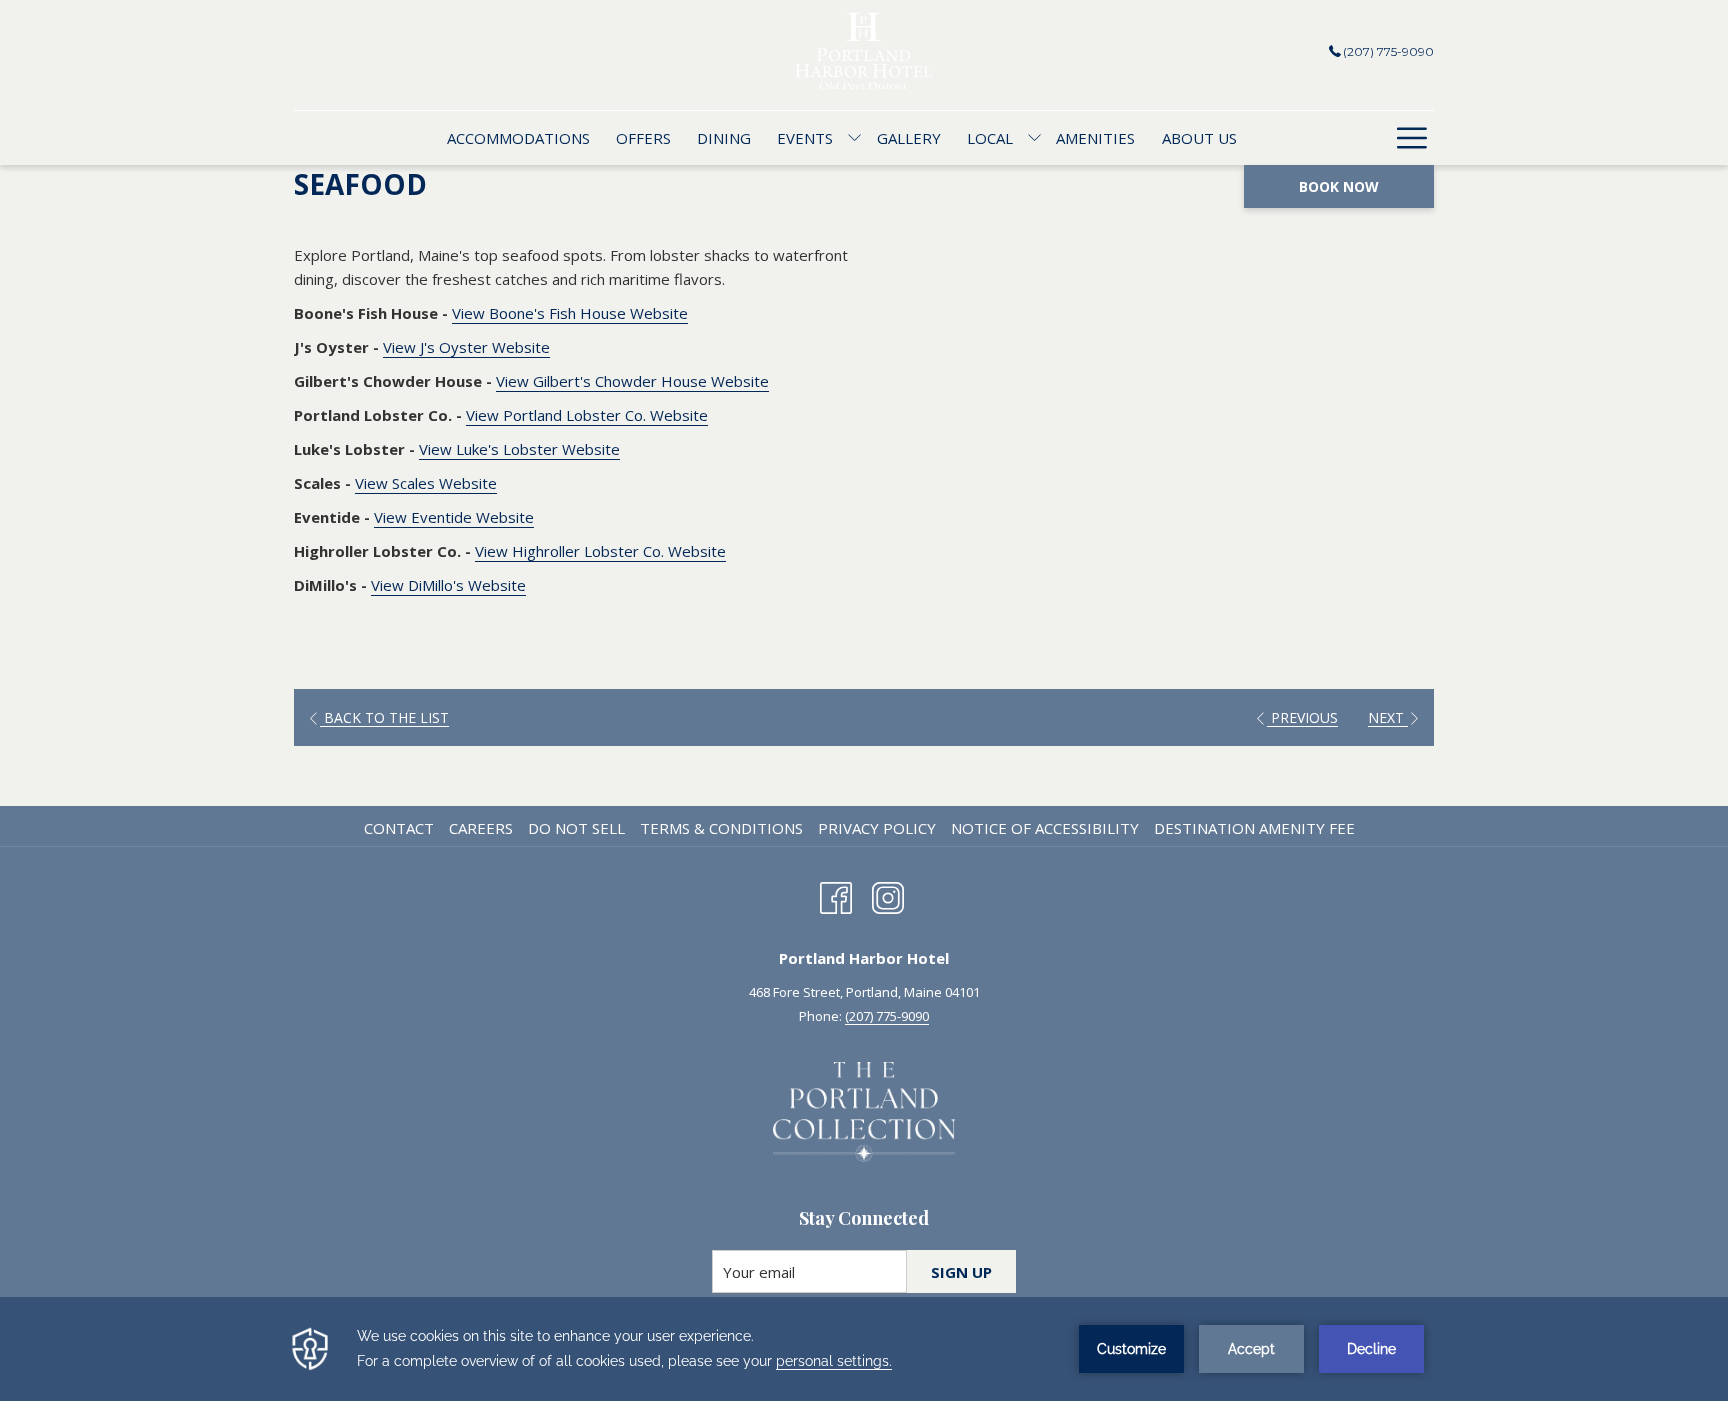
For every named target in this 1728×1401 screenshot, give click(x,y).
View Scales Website (426, 483)
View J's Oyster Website (466, 347)
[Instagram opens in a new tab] (888, 895)
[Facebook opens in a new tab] (836, 895)
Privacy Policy (877, 828)
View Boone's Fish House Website (570, 313)
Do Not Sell (576, 828)
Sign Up (961, 1272)
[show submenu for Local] (1034, 138)
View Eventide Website (454, 517)
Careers (481, 828)
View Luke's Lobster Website (519, 449)
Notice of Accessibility (1045, 828)
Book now (1339, 186)
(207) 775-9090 (1388, 51)
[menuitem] (517, 138)
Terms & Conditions (721, 828)
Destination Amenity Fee (1254, 828)
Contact (399, 828)
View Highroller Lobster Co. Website (600, 551)
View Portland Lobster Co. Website (587, 415)
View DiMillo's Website (448, 585)
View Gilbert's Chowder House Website (632, 381)
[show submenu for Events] (854, 138)
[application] (864, 1349)
